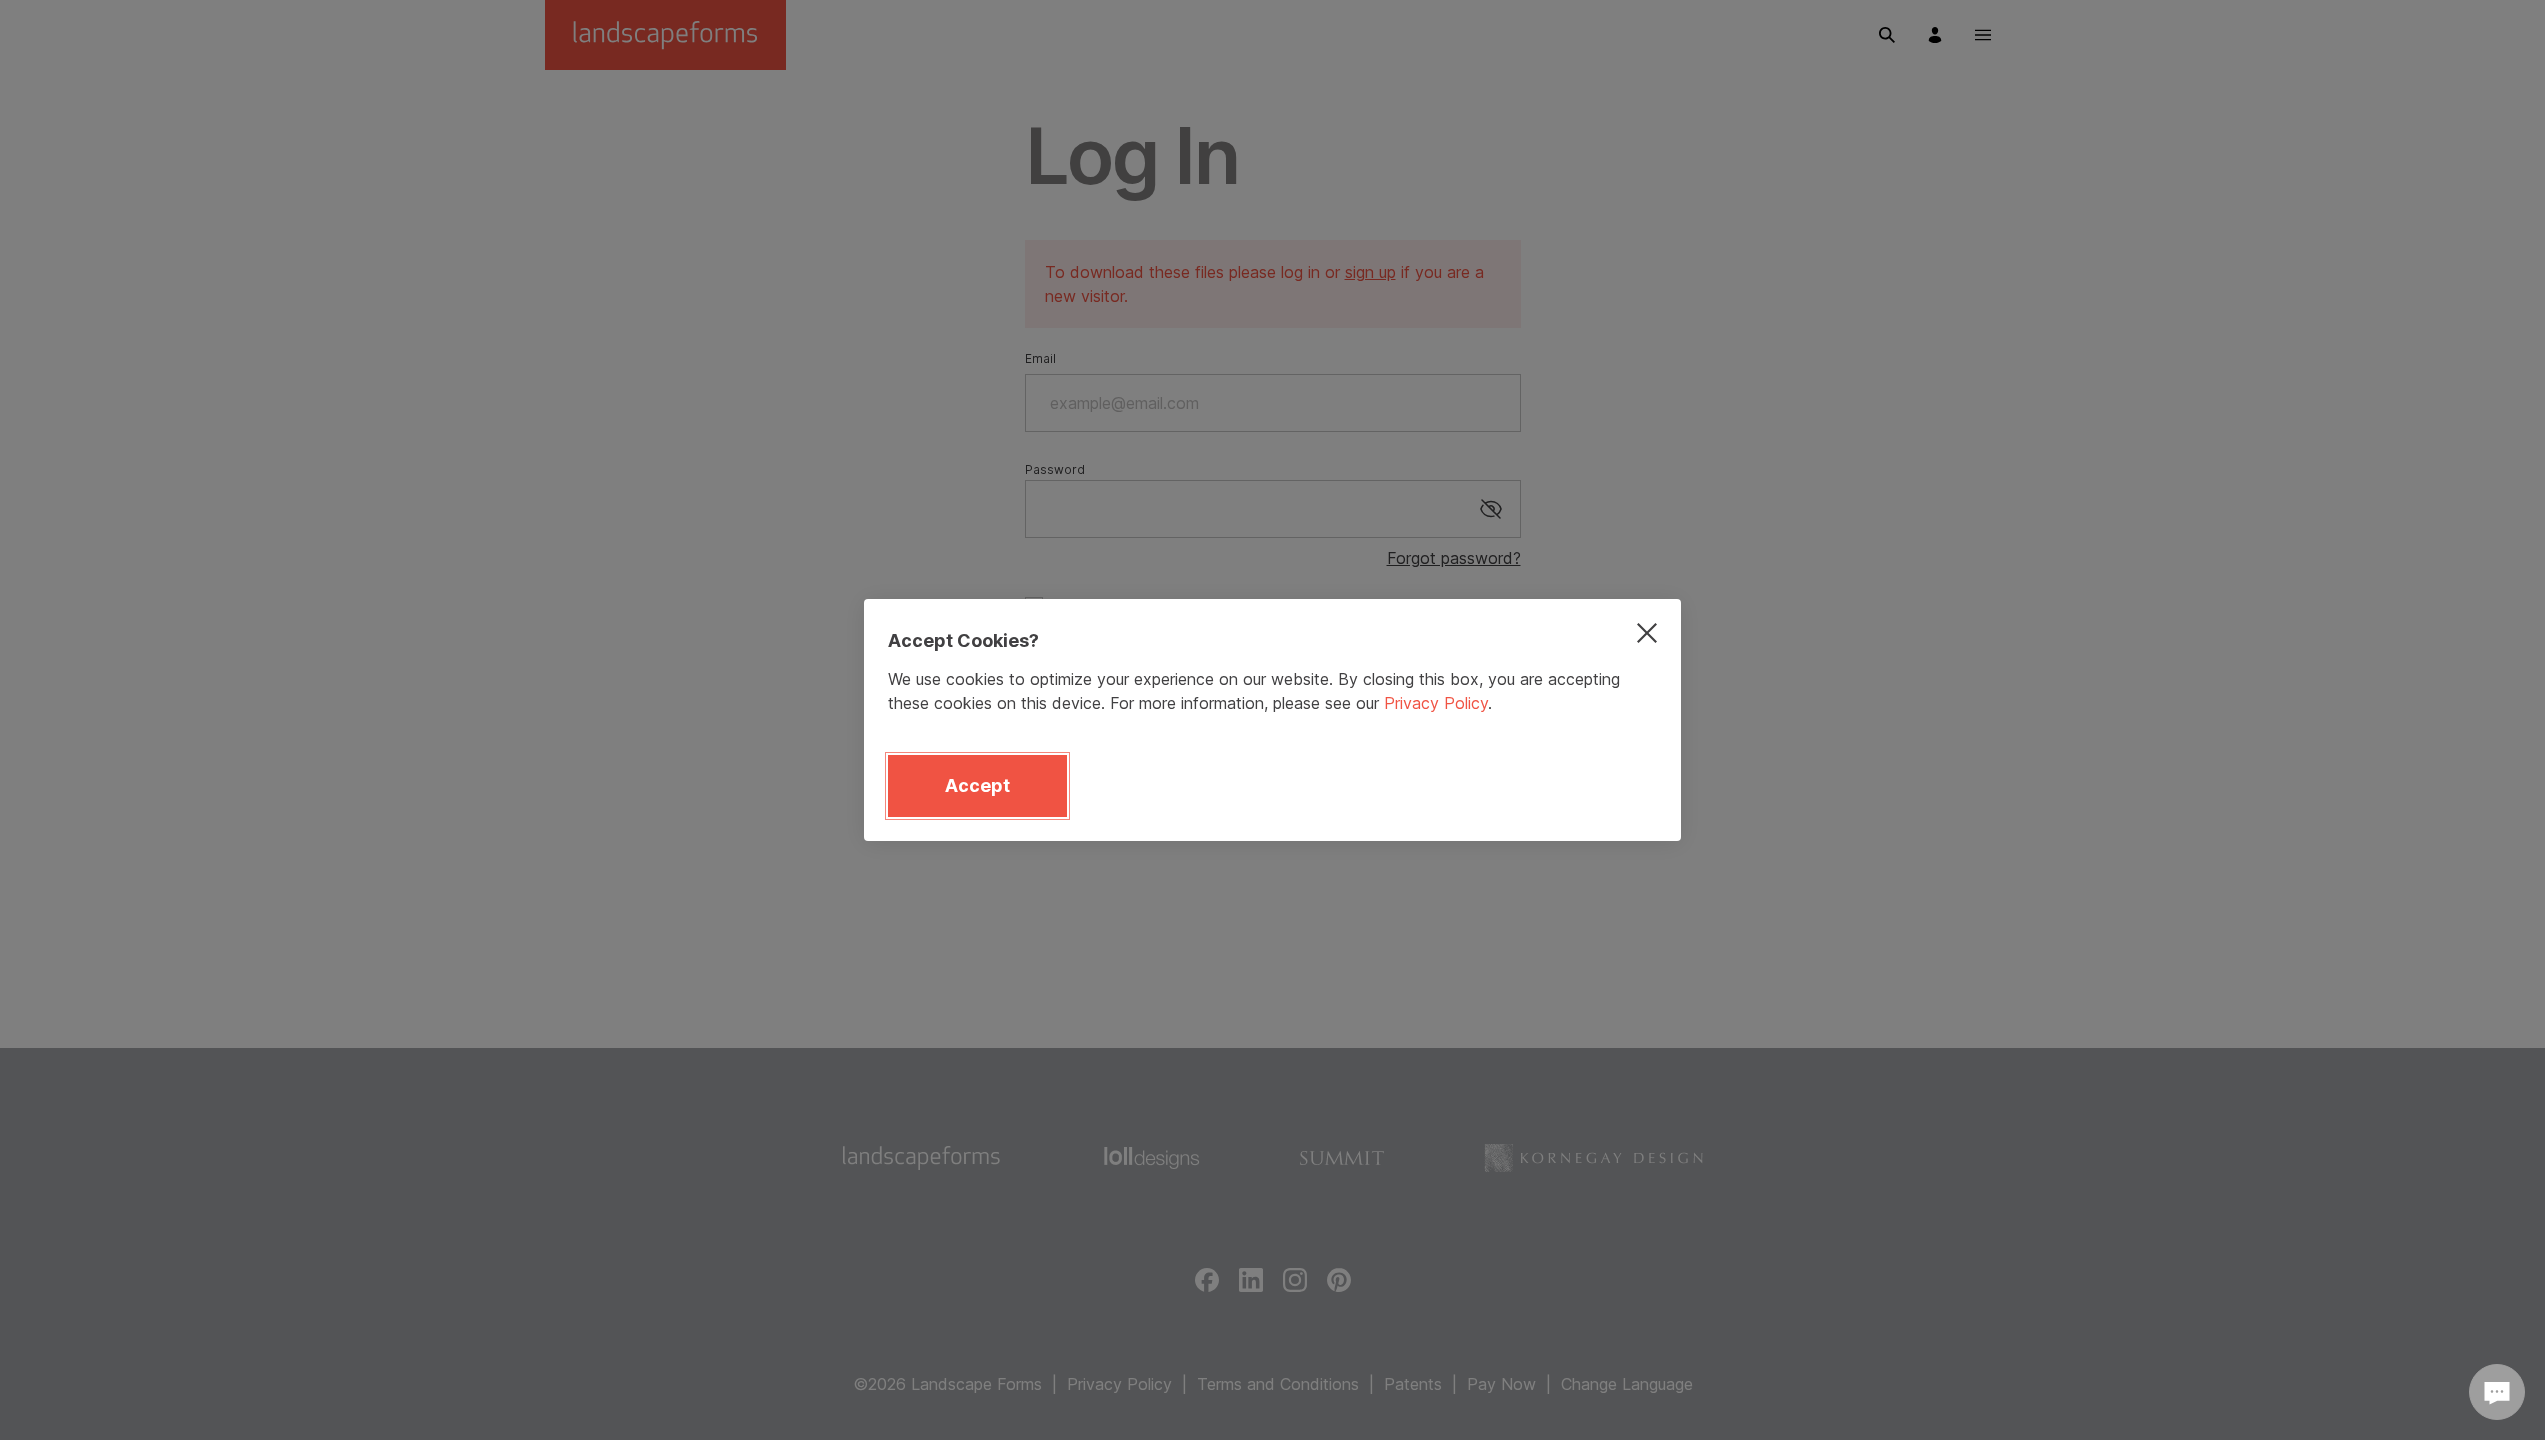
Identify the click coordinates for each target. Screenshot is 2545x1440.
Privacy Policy (1436, 703)
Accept (977, 785)
